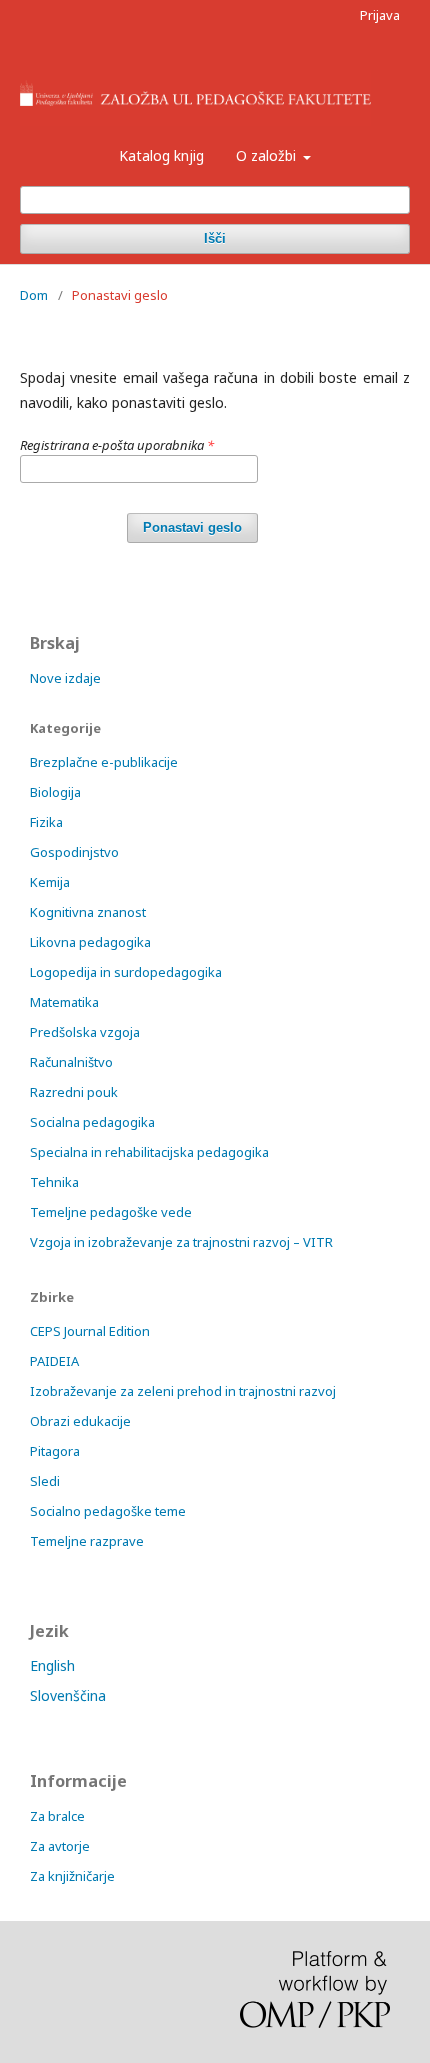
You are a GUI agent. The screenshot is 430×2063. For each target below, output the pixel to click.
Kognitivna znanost (88, 912)
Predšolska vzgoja (85, 1032)
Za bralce (57, 1816)
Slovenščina (68, 1695)
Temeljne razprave (87, 1541)
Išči (215, 238)
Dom (34, 295)
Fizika (46, 822)
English (52, 1665)
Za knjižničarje (72, 1876)
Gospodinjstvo (74, 852)
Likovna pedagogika (90, 942)
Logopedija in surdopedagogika (126, 972)
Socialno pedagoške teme (108, 1511)
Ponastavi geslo (192, 527)
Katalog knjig (161, 155)
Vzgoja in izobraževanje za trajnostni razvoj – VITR (181, 1242)
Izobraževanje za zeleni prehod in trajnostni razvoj (183, 1391)
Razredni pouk (74, 1092)
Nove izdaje (65, 678)
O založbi (268, 155)
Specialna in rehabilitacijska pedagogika (149, 1152)
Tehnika (54, 1182)
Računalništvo (71, 1062)
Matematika (64, 1002)
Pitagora (55, 1451)
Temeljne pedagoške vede (111, 1212)
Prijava (380, 15)
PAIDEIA (54, 1361)
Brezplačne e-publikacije (104, 762)
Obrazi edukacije (80, 1421)
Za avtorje (60, 1846)
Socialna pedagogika (92, 1122)
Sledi (45, 1481)
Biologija (55, 792)
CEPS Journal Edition (90, 1331)
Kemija (50, 882)
